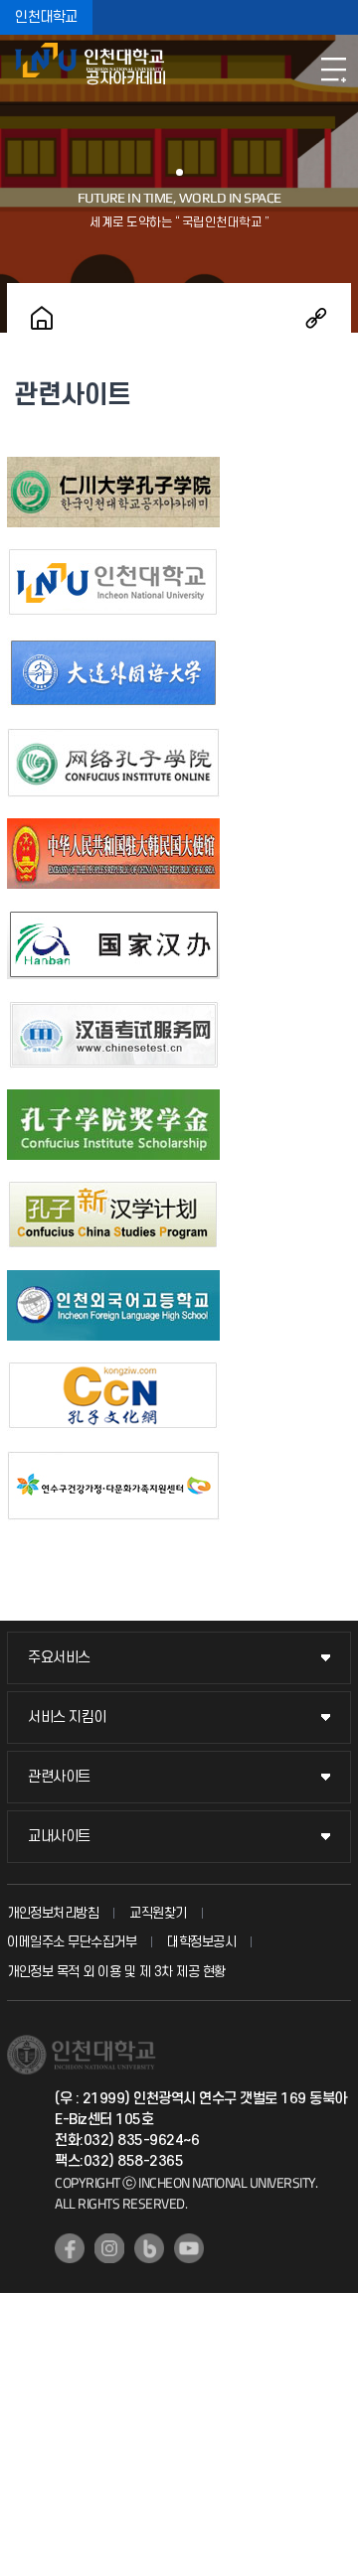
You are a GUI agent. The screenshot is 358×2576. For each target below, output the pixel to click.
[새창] (113, 470)
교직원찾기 (158, 1913)
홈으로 (42, 318)
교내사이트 (59, 1837)
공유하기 (316, 318)
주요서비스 (59, 1658)
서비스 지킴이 (67, 1717)
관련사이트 (59, 1777)
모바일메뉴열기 (333, 70)
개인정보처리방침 (53, 1913)
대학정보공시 (201, 1942)
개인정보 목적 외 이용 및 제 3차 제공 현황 (116, 1972)
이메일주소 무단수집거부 (72, 1942)
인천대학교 (46, 17)
